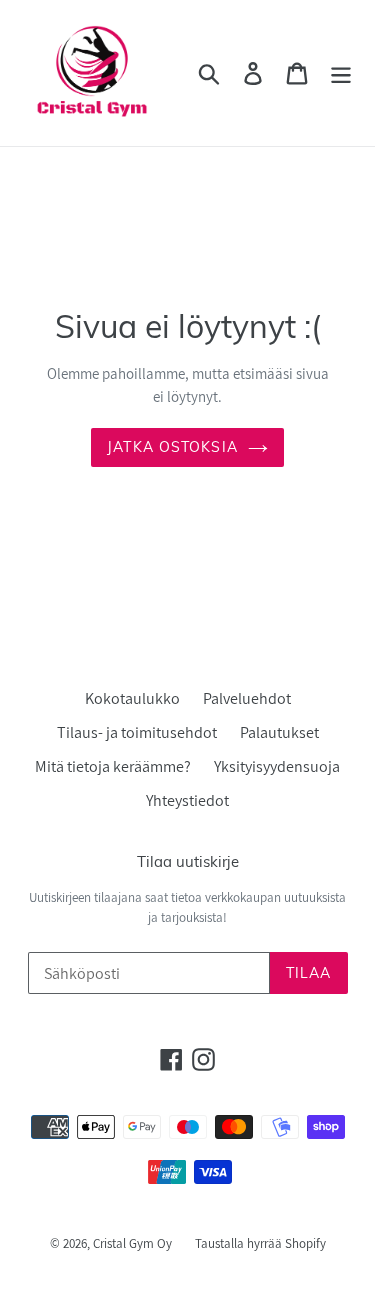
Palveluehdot (247, 698)
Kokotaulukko (132, 698)
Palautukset (279, 732)
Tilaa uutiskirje (188, 862)
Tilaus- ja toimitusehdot (137, 732)
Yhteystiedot (187, 800)
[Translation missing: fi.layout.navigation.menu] (341, 73)
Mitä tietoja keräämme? (113, 766)
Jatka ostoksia (172, 447)
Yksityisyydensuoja (277, 766)
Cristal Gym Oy (134, 1243)
